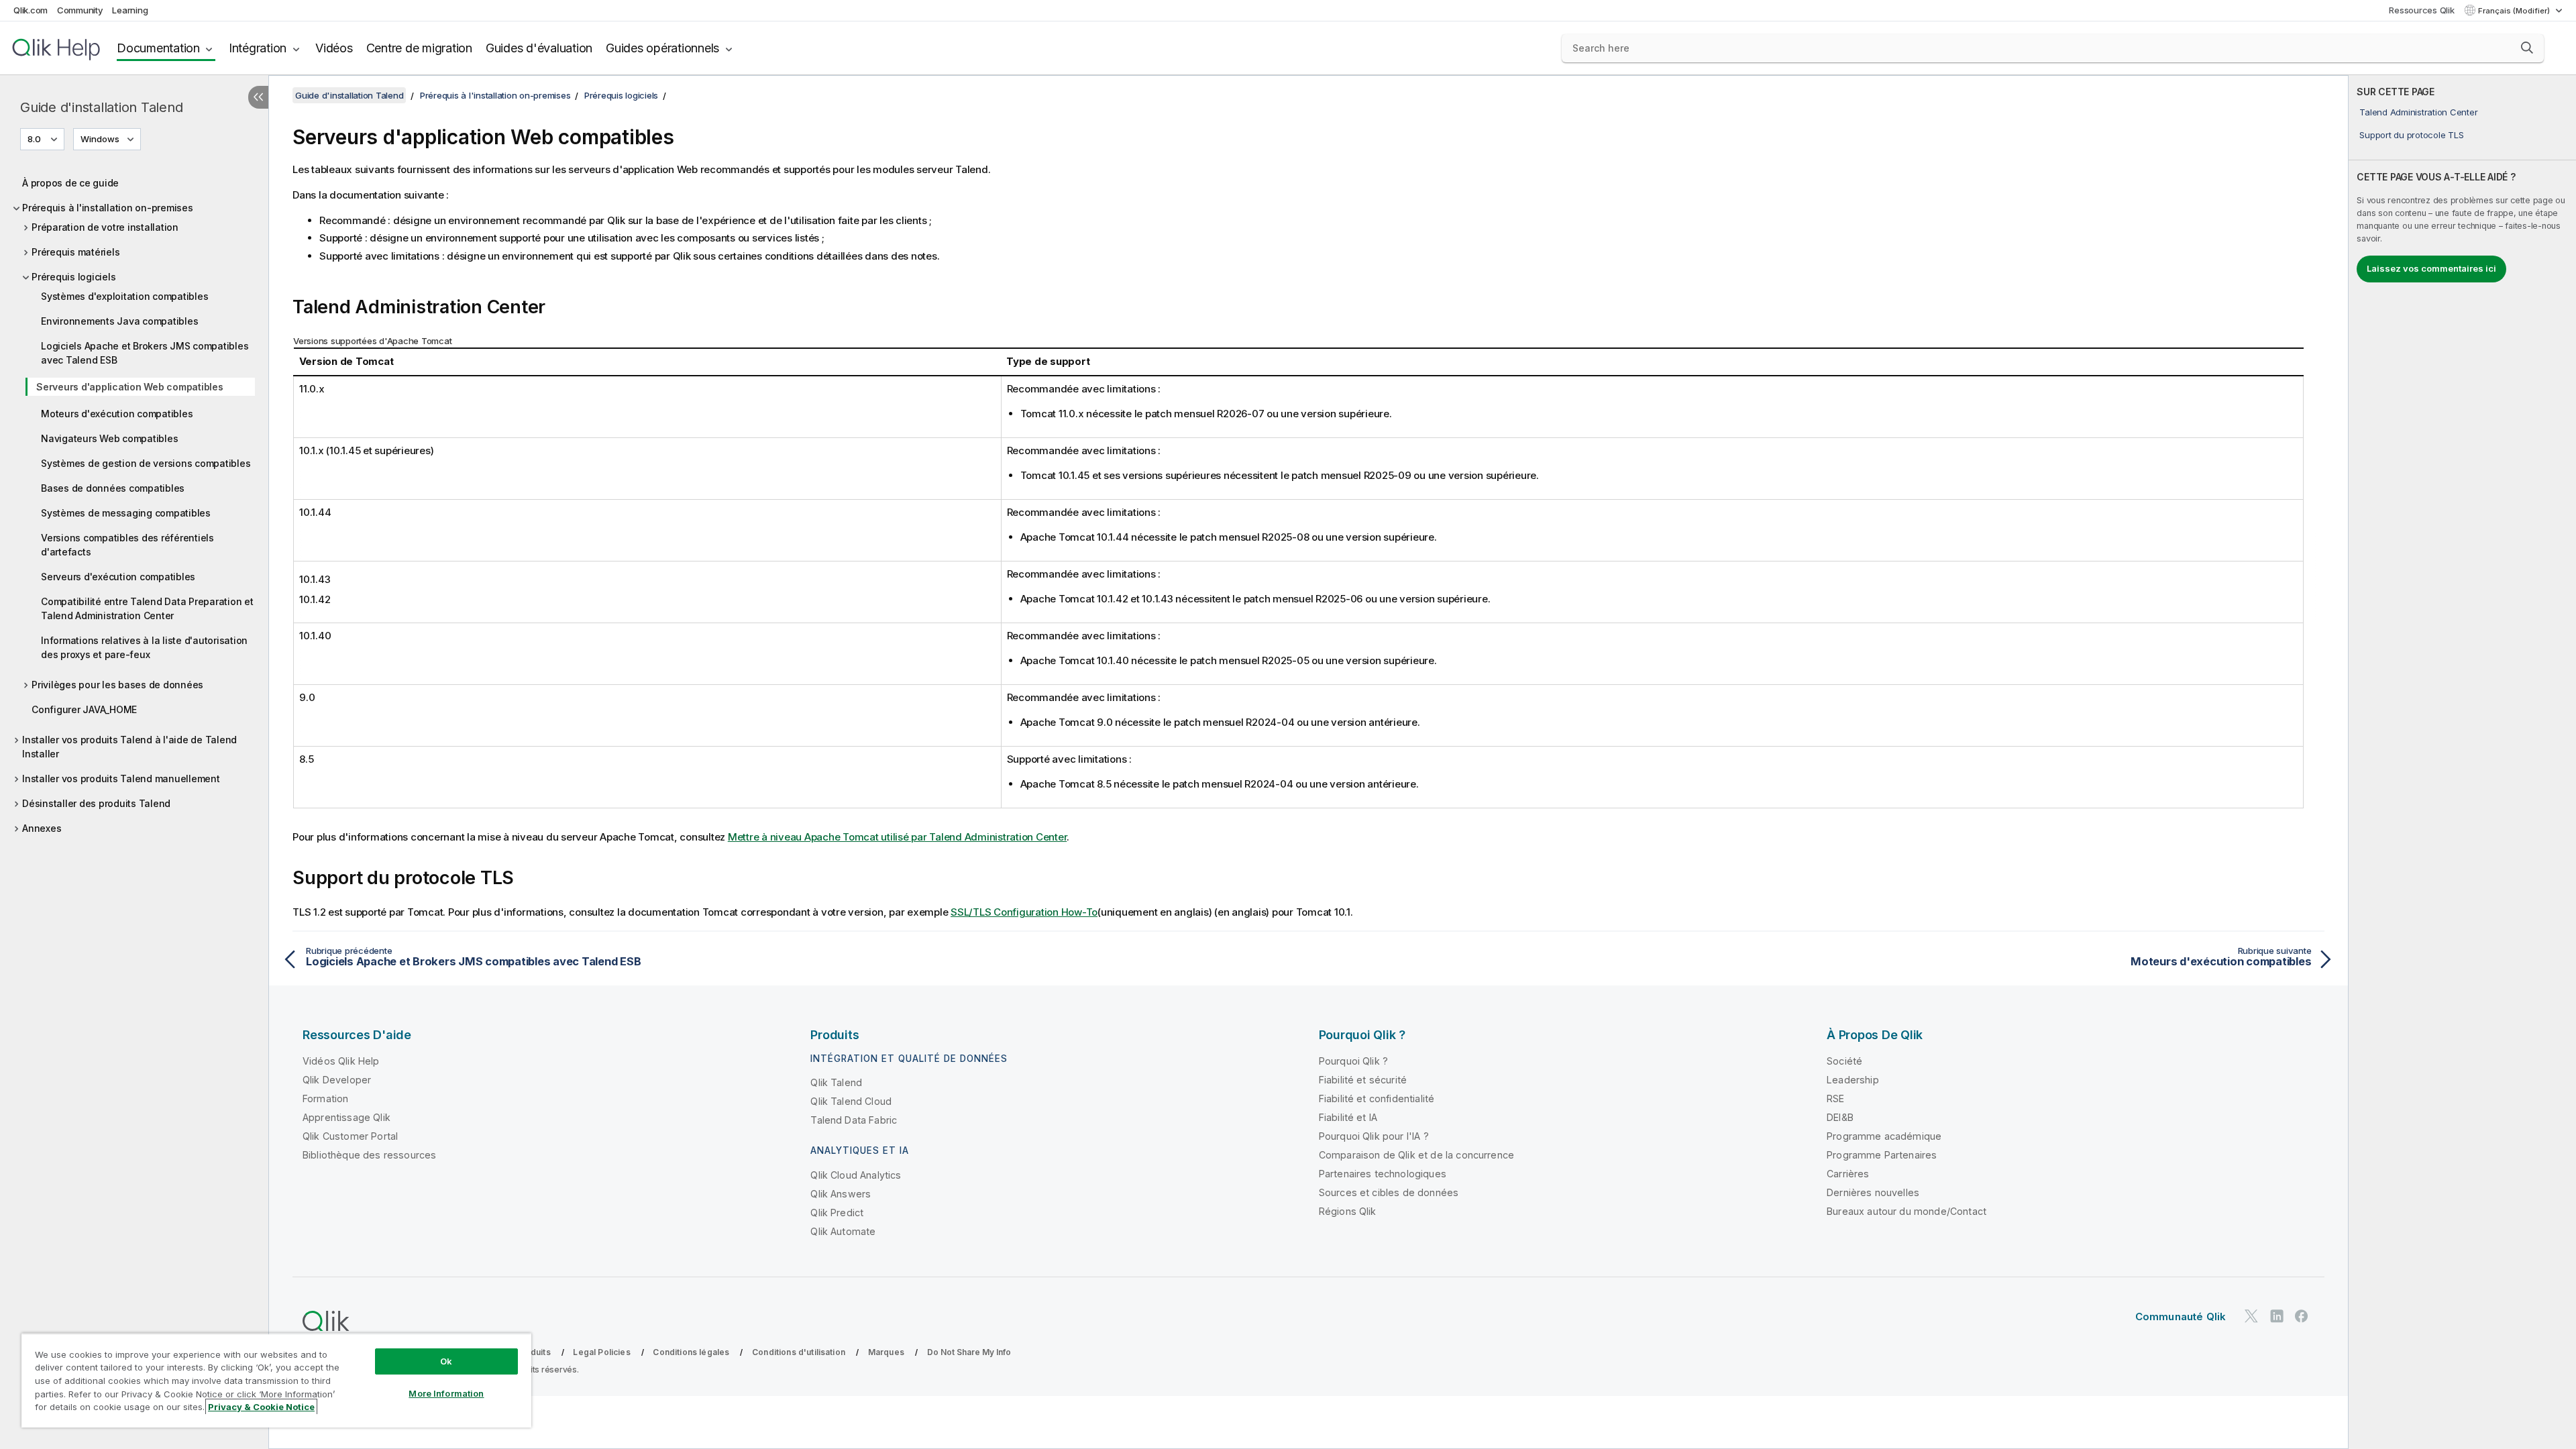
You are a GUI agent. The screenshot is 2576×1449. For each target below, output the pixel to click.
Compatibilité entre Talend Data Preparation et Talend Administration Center (147, 608)
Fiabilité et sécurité (1363, 1080)
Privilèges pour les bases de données (117, 685)
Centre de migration (419, 48)
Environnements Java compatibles (119, 321)
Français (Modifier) (2515, 11)
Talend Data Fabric (854, 1120)
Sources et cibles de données (1389, 1192)
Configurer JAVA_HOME (84, 709)
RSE (1835, 1098)
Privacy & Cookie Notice (261, 1407)
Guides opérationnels (662, 48)
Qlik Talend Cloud (851, 1101)
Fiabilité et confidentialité (1377, 1098)
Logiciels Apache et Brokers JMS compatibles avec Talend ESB (145, 353)
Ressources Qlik (2421, 10)
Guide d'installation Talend (101, 107)
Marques (886, 1352)
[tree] (134, 502)
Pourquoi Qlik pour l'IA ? (1374, 1136)
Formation (325, 1098)
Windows (100, 139)
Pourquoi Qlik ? (1353, 1061)
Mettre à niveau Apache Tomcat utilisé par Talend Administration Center (898, 837)
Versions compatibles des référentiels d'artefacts (127, 545)
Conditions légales (691, 1352)
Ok (446, 1361)
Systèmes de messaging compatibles (126, 513)
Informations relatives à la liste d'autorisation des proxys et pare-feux (144, 647)
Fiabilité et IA (1348, 1117)
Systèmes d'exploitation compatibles (124, 296)
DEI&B (1840, 1117)
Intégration (258, 48)
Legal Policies (601, 1352)
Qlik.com (31, 10)
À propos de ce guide (70, 183)
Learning (130, 10)
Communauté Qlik (2181, 1317)
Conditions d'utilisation (799, 1352)
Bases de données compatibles (113, 488)
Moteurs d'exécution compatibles (117, 414)
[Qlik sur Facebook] (2302, 1316)
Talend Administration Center (2418, 112)
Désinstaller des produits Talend (96, 803)
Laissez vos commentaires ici (2431, 268)
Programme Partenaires (1882, 1155)
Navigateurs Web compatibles (109, 438)
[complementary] (2462, 762)
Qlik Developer (337, 1080)
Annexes (42, 828)
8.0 (34, 139)
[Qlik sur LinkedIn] (2277, 1316)
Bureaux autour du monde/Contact (1907, 1211)
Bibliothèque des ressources (369, 1155)
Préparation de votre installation (105, 227)
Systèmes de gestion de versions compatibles (146, 463)
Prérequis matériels (75, 252)
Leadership (1853, 1080)
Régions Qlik (1348, 1211)
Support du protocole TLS (2411, 135)
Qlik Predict (837, 1213)
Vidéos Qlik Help (341, 1061)
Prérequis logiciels (73, 277)
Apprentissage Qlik (346, 1117)
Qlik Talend (836, 1082)
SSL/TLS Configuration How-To (1024, 912)
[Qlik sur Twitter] (2251, 1316)
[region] (276, 1380)
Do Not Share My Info (969, 1352)
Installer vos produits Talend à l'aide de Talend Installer (129, 747)
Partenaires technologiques (1383, 1174)
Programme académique (1884, 1136)
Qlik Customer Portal (350, 1136)
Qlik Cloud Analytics (856, 1175)
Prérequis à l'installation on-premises (108, 208)
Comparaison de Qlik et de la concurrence (1416, 1155)
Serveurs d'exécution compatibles (118, 577)
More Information (446, 1393)
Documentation (158, 48)
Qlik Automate (843, 1231)
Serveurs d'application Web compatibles (130, 387)
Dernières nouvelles (1873, 1192)
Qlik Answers (841, 1194)
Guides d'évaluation (539, 48)
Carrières (1848, 1174)
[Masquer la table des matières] (258, 97)
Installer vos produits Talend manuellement (121, 779)
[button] (2527, 48)
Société (1844, 1061)
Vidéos (334, 48)
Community (80, 10)
